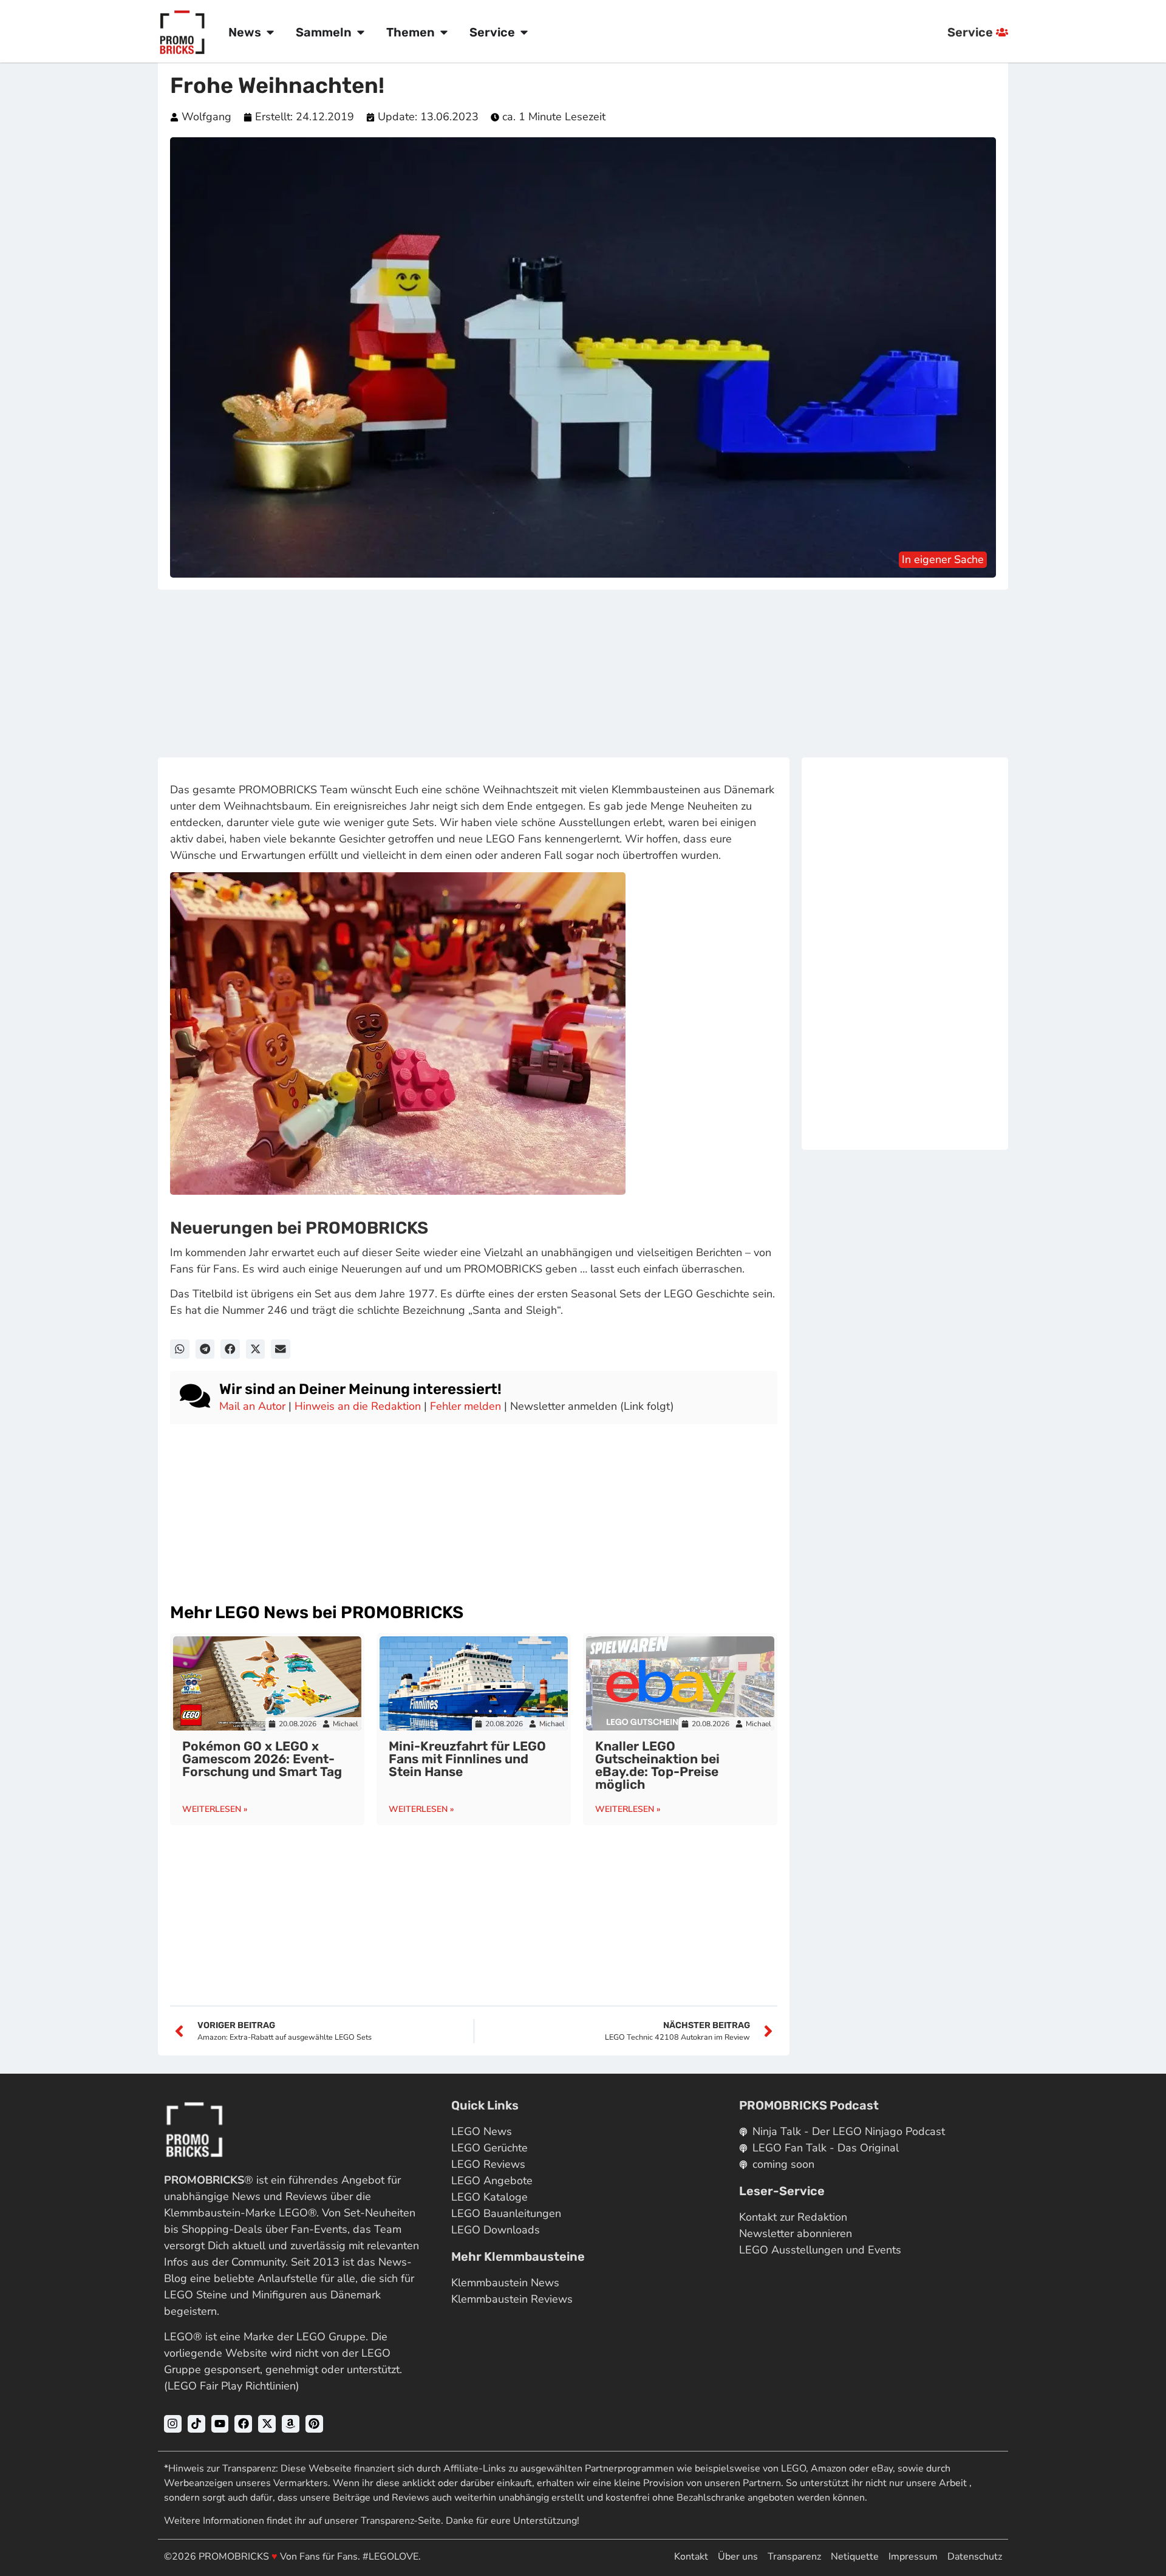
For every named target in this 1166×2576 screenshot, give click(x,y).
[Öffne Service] (524, 32)
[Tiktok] (196, 2424)
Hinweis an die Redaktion (358, 1406)
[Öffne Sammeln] (361, 32)
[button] (180, 1349)
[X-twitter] (267, 2424)
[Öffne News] (270, 32)
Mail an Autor (252, 1406)
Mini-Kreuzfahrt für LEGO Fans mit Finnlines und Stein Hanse (467, 1759)
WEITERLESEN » (215, 1809)
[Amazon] (291, 2424)
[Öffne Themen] (444, 32)
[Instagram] (173, 2424)
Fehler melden (465, 1406)
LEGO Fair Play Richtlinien (232, 2386)
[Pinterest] (314, 2424)
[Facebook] (243, 2424)
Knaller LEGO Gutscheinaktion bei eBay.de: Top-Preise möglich (657, 1765)
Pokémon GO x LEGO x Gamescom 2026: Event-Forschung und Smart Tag (262, 1759)
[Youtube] (220, 2424)
